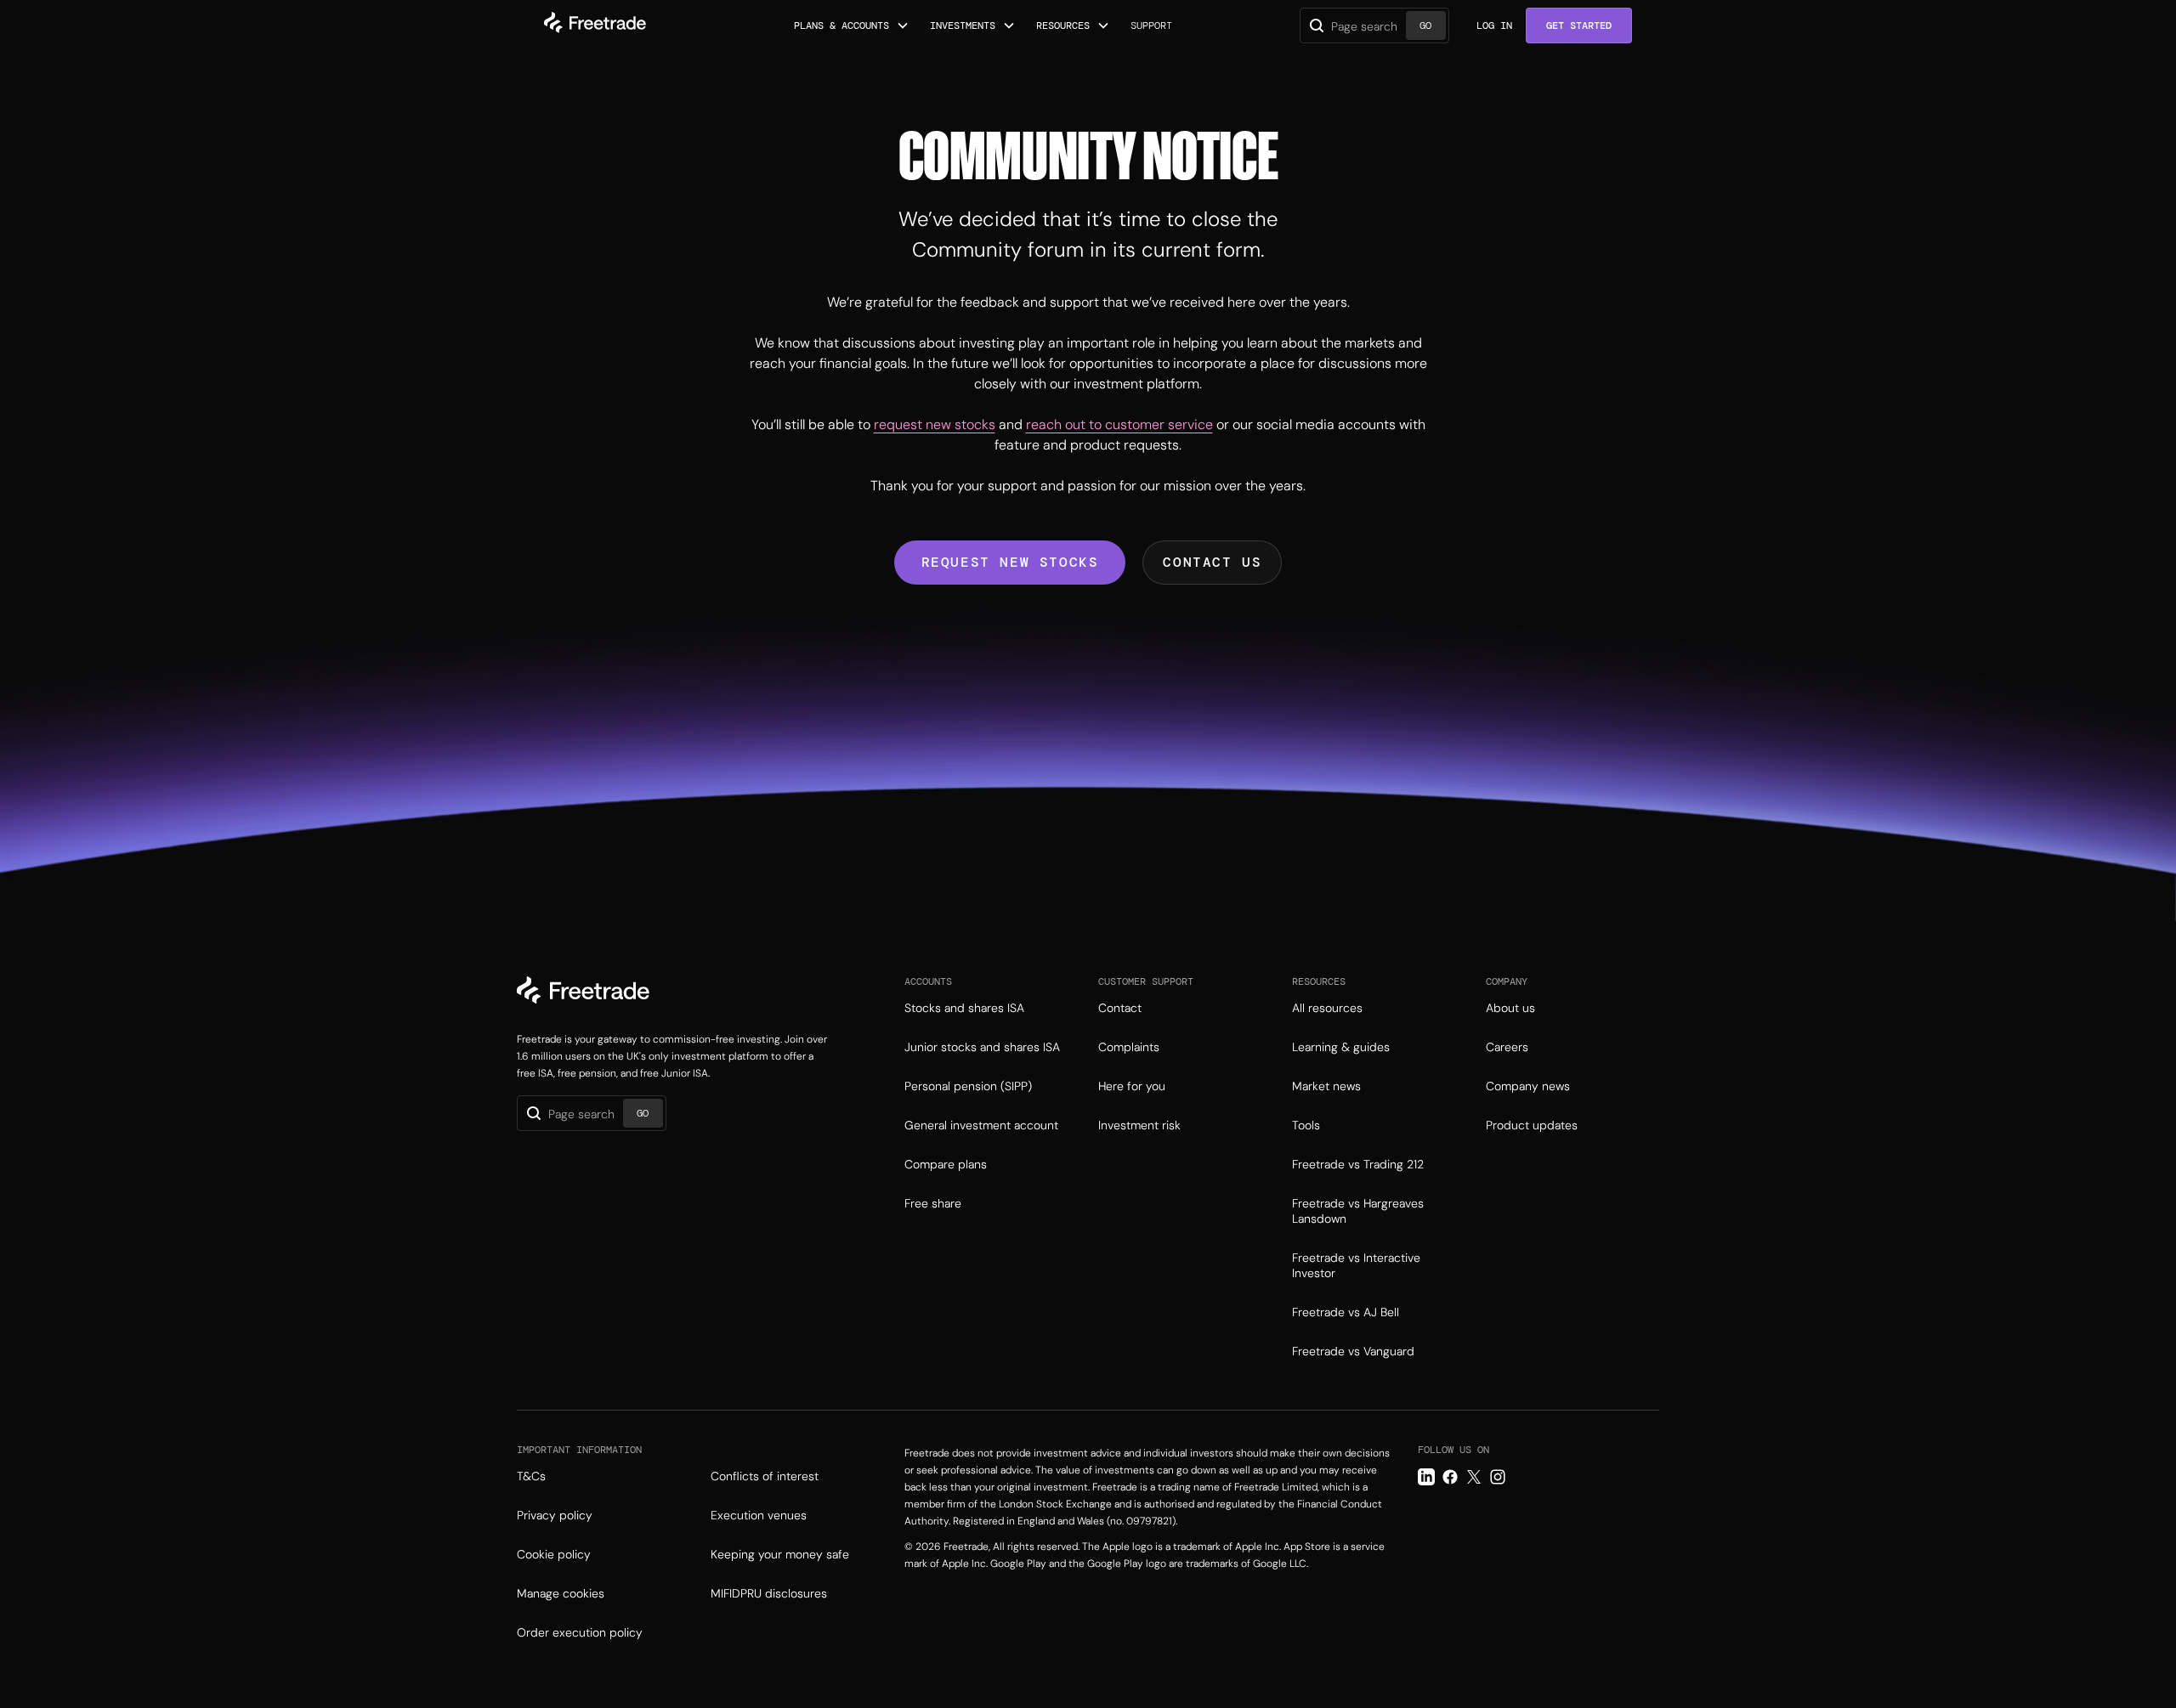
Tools (1306, 1125)
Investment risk (1139, 1125)
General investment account (981, 1125)
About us (1510, 1008)
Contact (1120, 1008)
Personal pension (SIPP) (968, 1086)
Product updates (1532, 1125)
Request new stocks (1010, 562)
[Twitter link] (1474, 1477)
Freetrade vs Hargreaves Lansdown (1358, 1211)
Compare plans (946, 1164)
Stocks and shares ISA (964, 1008)
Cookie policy (554, 1554)
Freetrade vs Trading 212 (1358, 1164)
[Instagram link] (1498, 1477)
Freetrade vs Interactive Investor (1356, 1265)
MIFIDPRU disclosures (769, 1593)
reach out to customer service (1119, 424)
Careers (1507, 1047)
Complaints (1129, 1047)
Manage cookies (561, 1593)
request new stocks (935, 424)
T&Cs (531, 1476)
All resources (1327, 1008)
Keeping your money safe (780, 1554)
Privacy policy (555, 1515)
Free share (933, 1203)
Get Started (1579, 25)
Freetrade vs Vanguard (1353, 1351)
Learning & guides (1341, 1047)
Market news (1326, 1086)
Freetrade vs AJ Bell (1346, 1312)
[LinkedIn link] (1426, 1477)
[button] (852, 25)
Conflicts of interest (765, 1476)
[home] (595, 25)
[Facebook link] (1450, 1477)
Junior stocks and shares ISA (982, 1047)
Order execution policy (580, 1632)
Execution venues (759, 1515)
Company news (1528, 1086)
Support (1151, 25)
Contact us (1212, 562)
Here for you (1132, 1086)
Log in (1494, 25)
